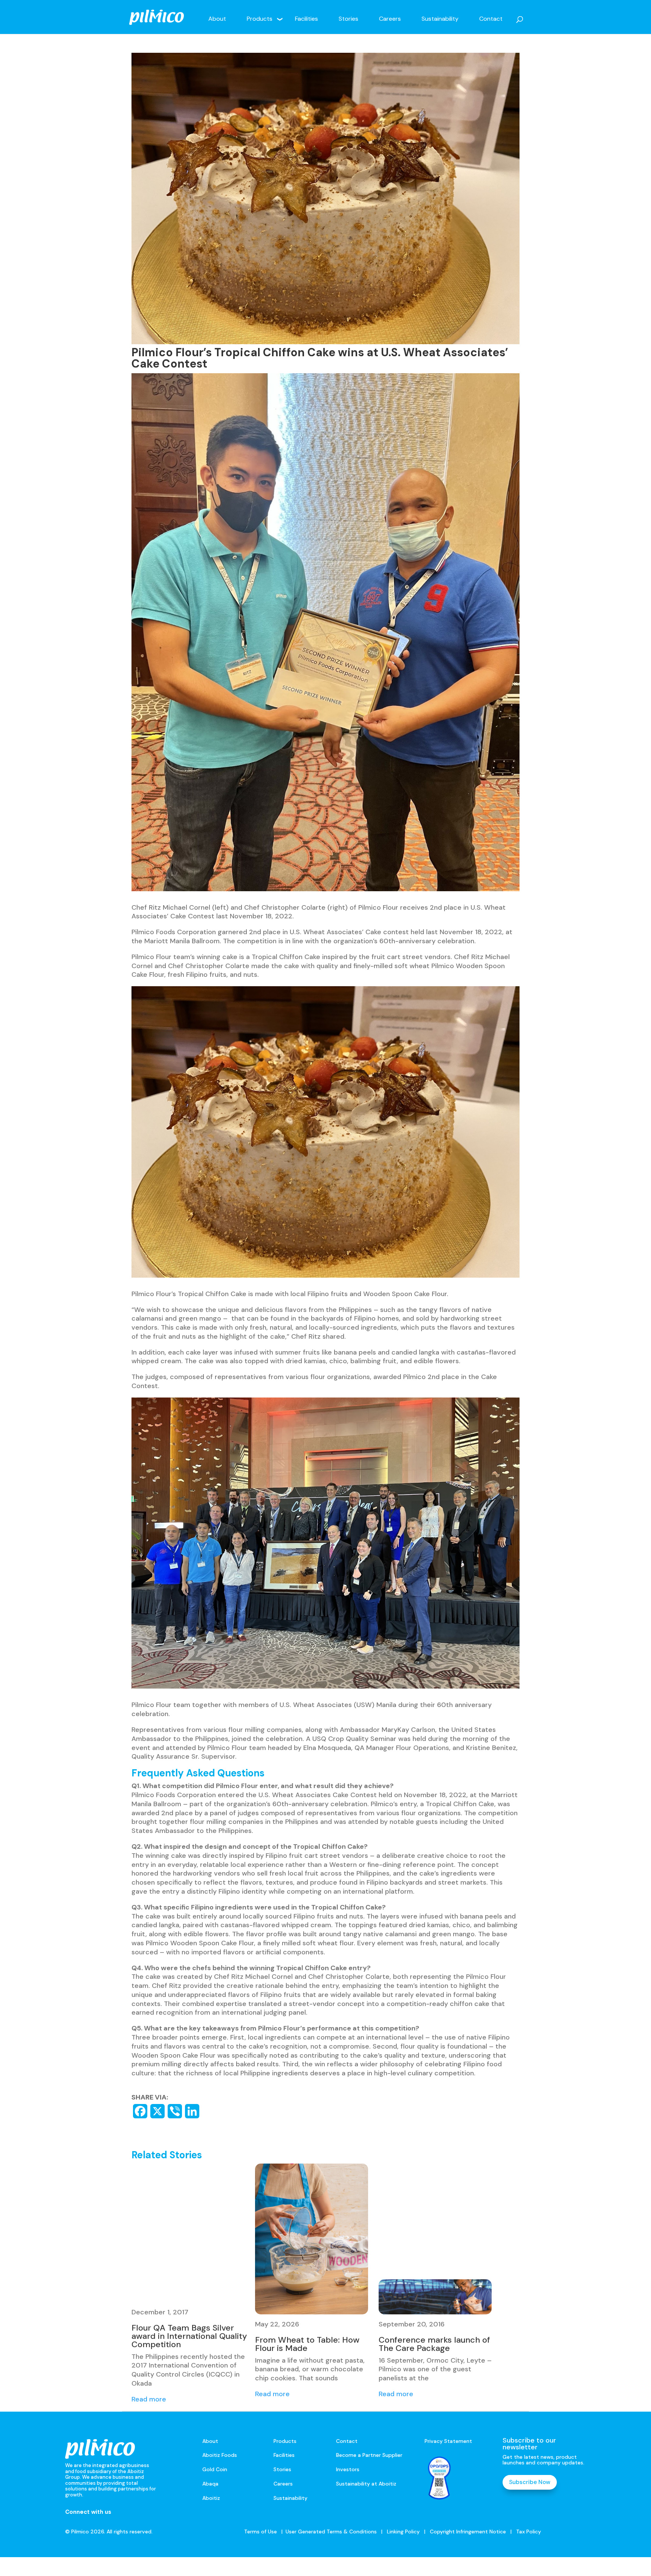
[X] (157, 2111)
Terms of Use (261, 2532)
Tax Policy (528, 2532)
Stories (348, 19)
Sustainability (440, 19)
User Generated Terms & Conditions (331, 2532)
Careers (390, 19)
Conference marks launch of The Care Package (434, 2344)
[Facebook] (140, 2111)
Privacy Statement (448, 2441)
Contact (491, 19)
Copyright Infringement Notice (468, 2532)
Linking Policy (403, 2532)
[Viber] (175, 2111)
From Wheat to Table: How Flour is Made (307, 2344)
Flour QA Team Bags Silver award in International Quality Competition (189, 2336)
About (217, 19)
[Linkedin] (192, 2111)
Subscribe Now (530, 2482)
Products (260, 19)
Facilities (306, 19)
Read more (149, 2399)
